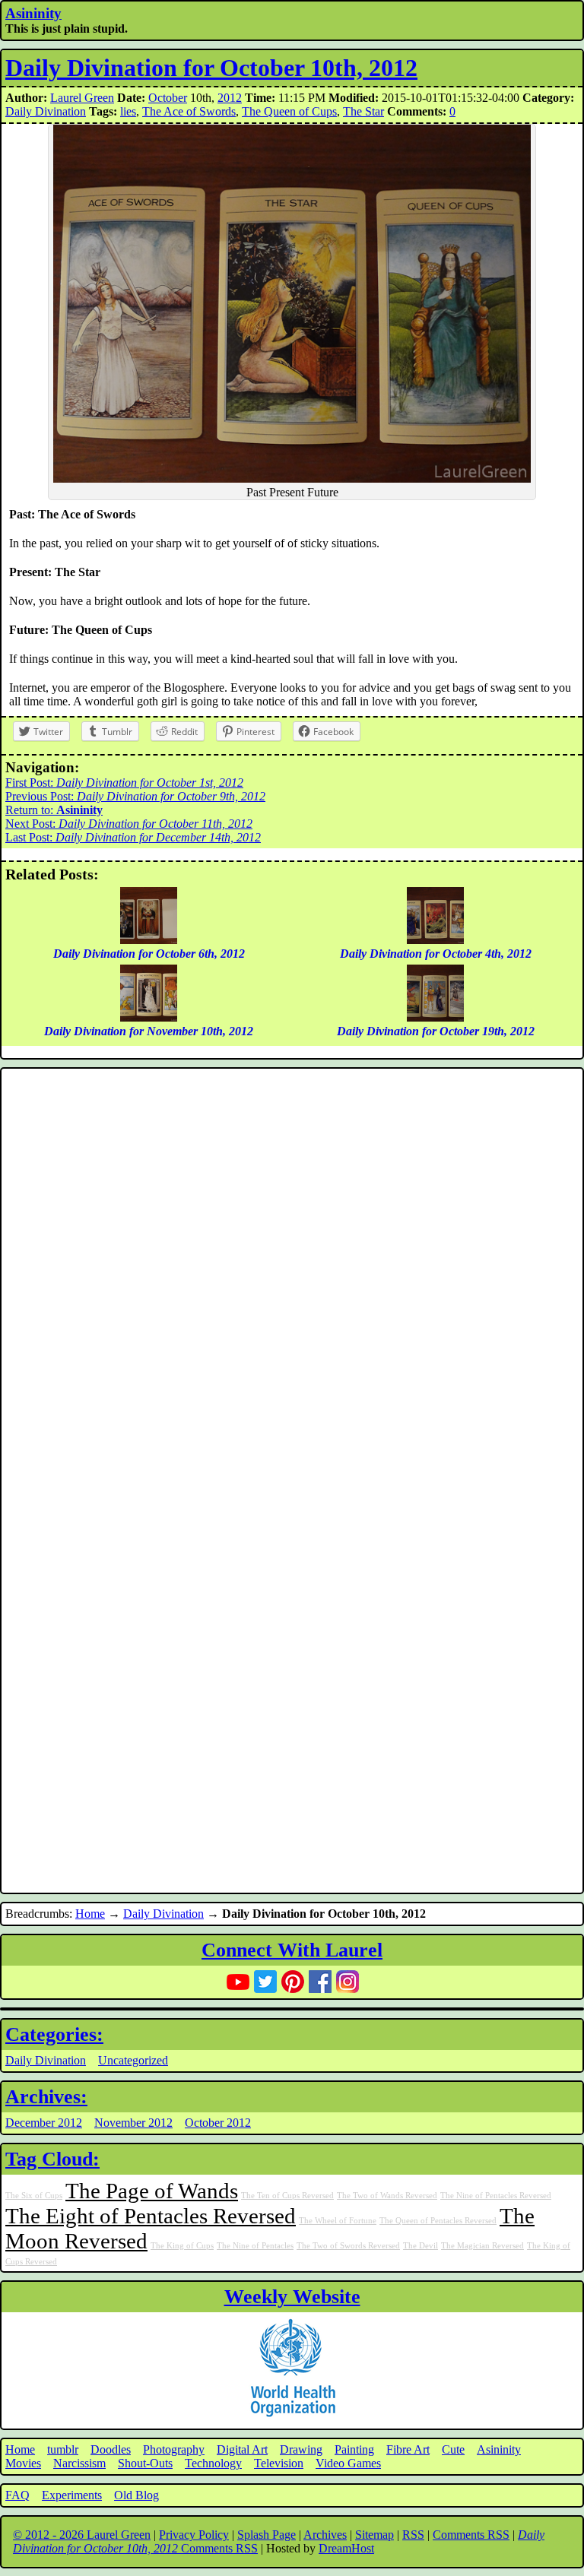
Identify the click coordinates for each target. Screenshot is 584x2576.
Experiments (72, 2495)
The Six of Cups (34, 2196)
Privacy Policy (194, 2535)
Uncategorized (133, 2060)
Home (90, 1914)
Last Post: (133, 837)
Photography (174, 2449)
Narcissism (79, 2463)
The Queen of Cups (289, 111)
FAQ (17, 2495)
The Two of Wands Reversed (387, 2196)
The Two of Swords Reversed (348, 2246)
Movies (23, 2463)
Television (279, 2463)
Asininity (33, 13)
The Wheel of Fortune (338, 2221)
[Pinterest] (293, 1982)
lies (128, 111)
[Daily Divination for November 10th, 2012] (149, 1017)
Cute (453, 2449)
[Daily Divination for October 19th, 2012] (435, 1017)
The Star (363, 111)
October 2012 (218, 2123)
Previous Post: (135, 796)
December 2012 (44, 2123)
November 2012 (133, 2123)
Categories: (54, 2034)
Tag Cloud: (52, 2159)
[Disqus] (292, 1276)
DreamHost (346, 2548)
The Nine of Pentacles (255, 2246)
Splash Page (267, 2535)
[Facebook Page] (320, 1982)
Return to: (54, 810)
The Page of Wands (152, 2191)
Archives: (46, 2097)
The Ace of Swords (189, 111)
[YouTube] (238, 1982)
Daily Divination (46, 111)
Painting (354, 2449)
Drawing (301, 2449)
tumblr (63, 2449)
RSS (413, 2535)
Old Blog (136, 2495)
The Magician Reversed (482, 2246)
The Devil (421, 2246)
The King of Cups (182, 2246)
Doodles (111, 2449)
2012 (230, 98)
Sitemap (375, 2535)
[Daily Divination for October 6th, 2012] (149, 940)
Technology (213, 2463)
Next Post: (129, 824)
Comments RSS (471, 2535)
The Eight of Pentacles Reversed (151, 2216)
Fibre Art (408, 2449)
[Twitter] (265, 1982)
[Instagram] (348, 1982)
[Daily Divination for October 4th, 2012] (435, 940)
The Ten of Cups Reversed (287, 2196)
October (168, 98)
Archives (325, 2535)
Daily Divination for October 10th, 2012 (211, 68)
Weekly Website (292, 2297)
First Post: (124, 783)
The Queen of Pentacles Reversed (438, 2221)
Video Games (348, 2463)
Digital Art (242, 2449)
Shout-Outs (145, 2463)
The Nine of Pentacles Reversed (496, 2196)
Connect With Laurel (292, 1950)
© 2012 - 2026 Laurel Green (82, 2535)
